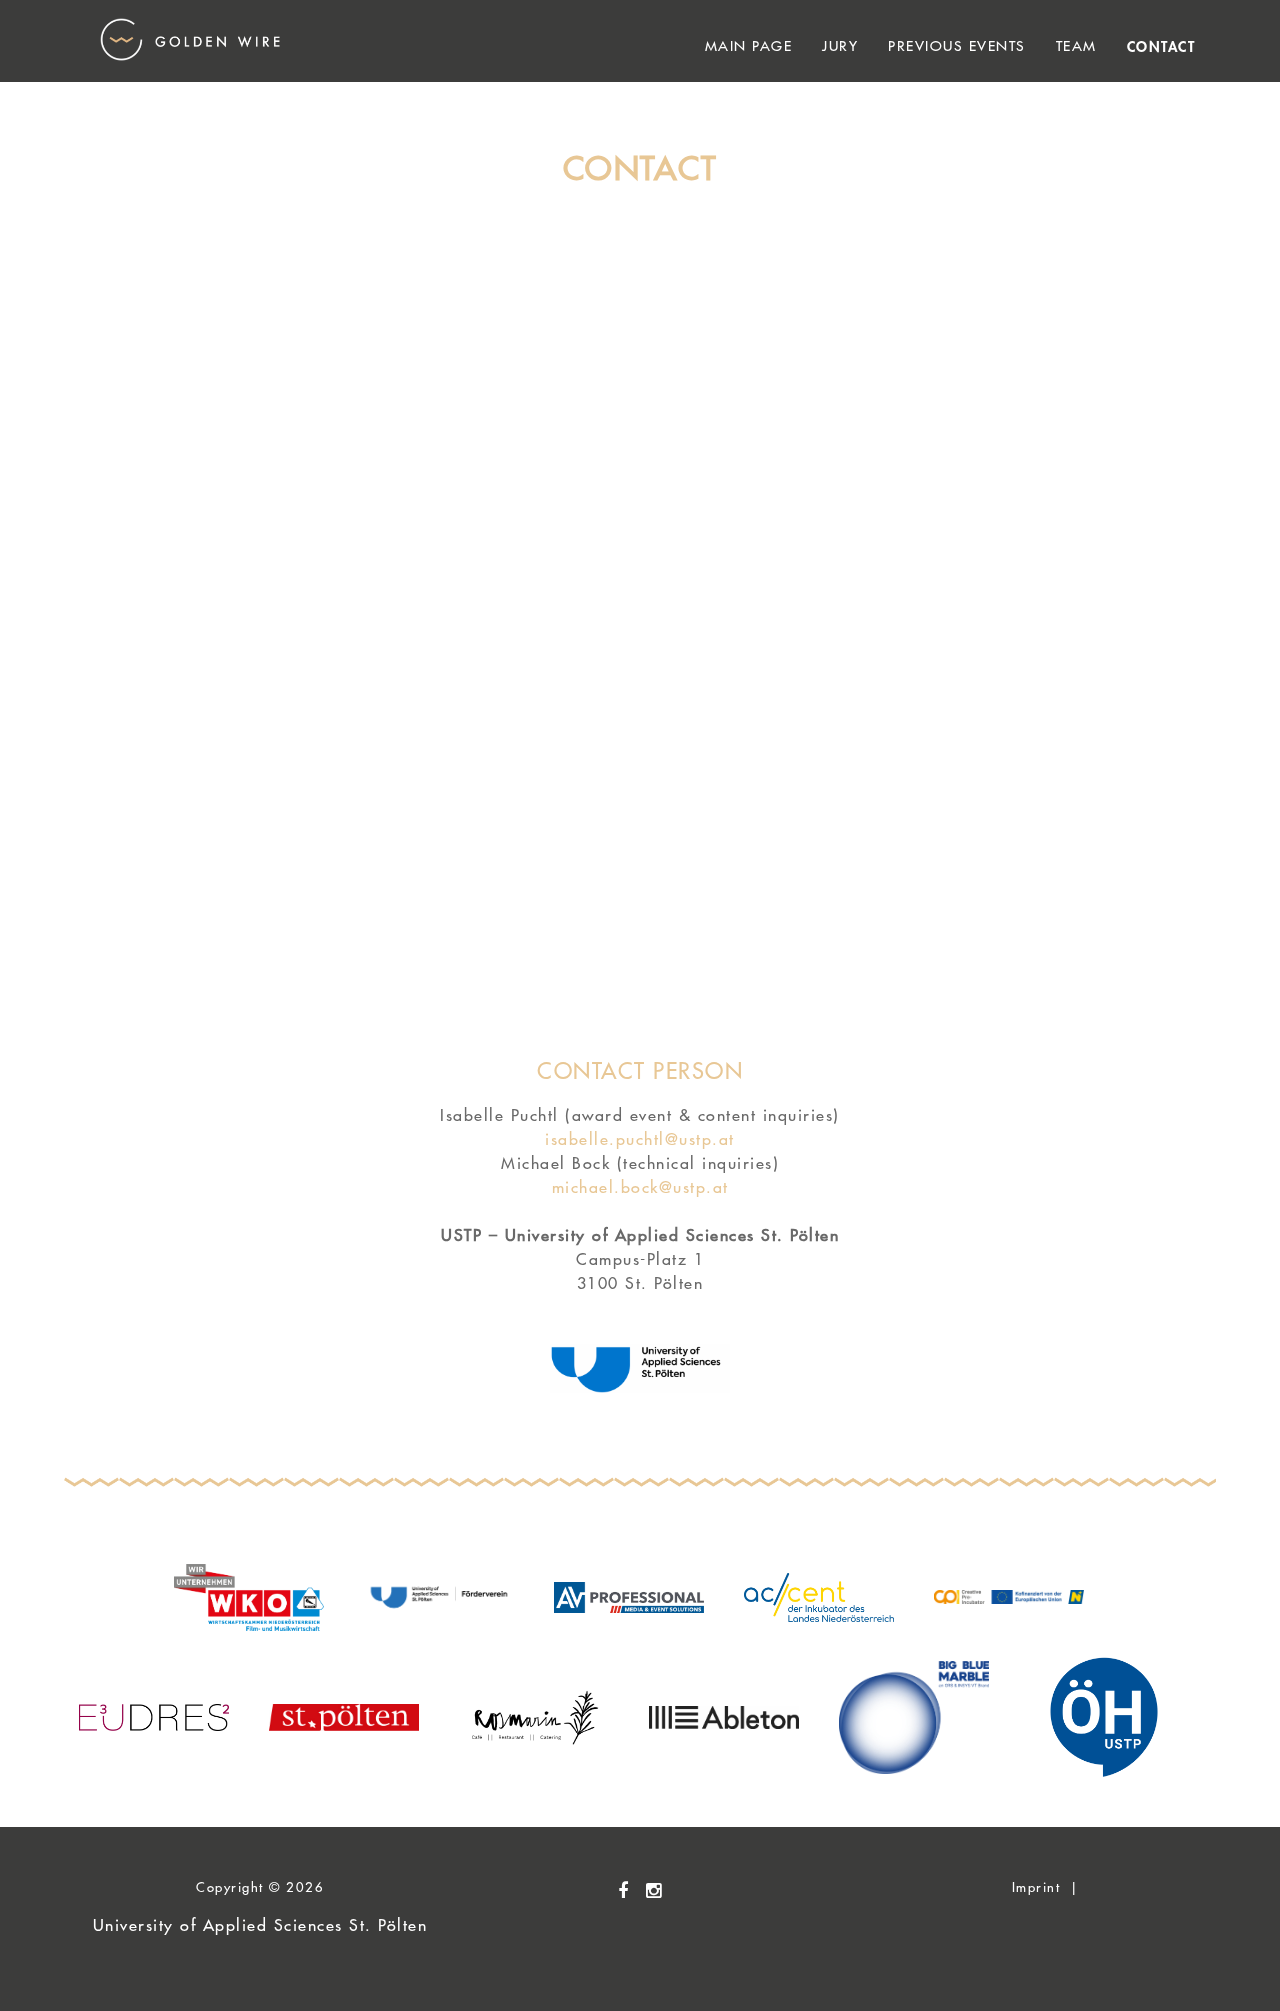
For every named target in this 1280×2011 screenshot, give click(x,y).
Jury (840, 46)
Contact (1161, 46)
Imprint (1036, 1886)
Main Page (749, 46)
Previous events (957, 46)
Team (1076, 46)
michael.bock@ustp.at (640, 1187)
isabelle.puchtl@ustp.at (640, 1139)
